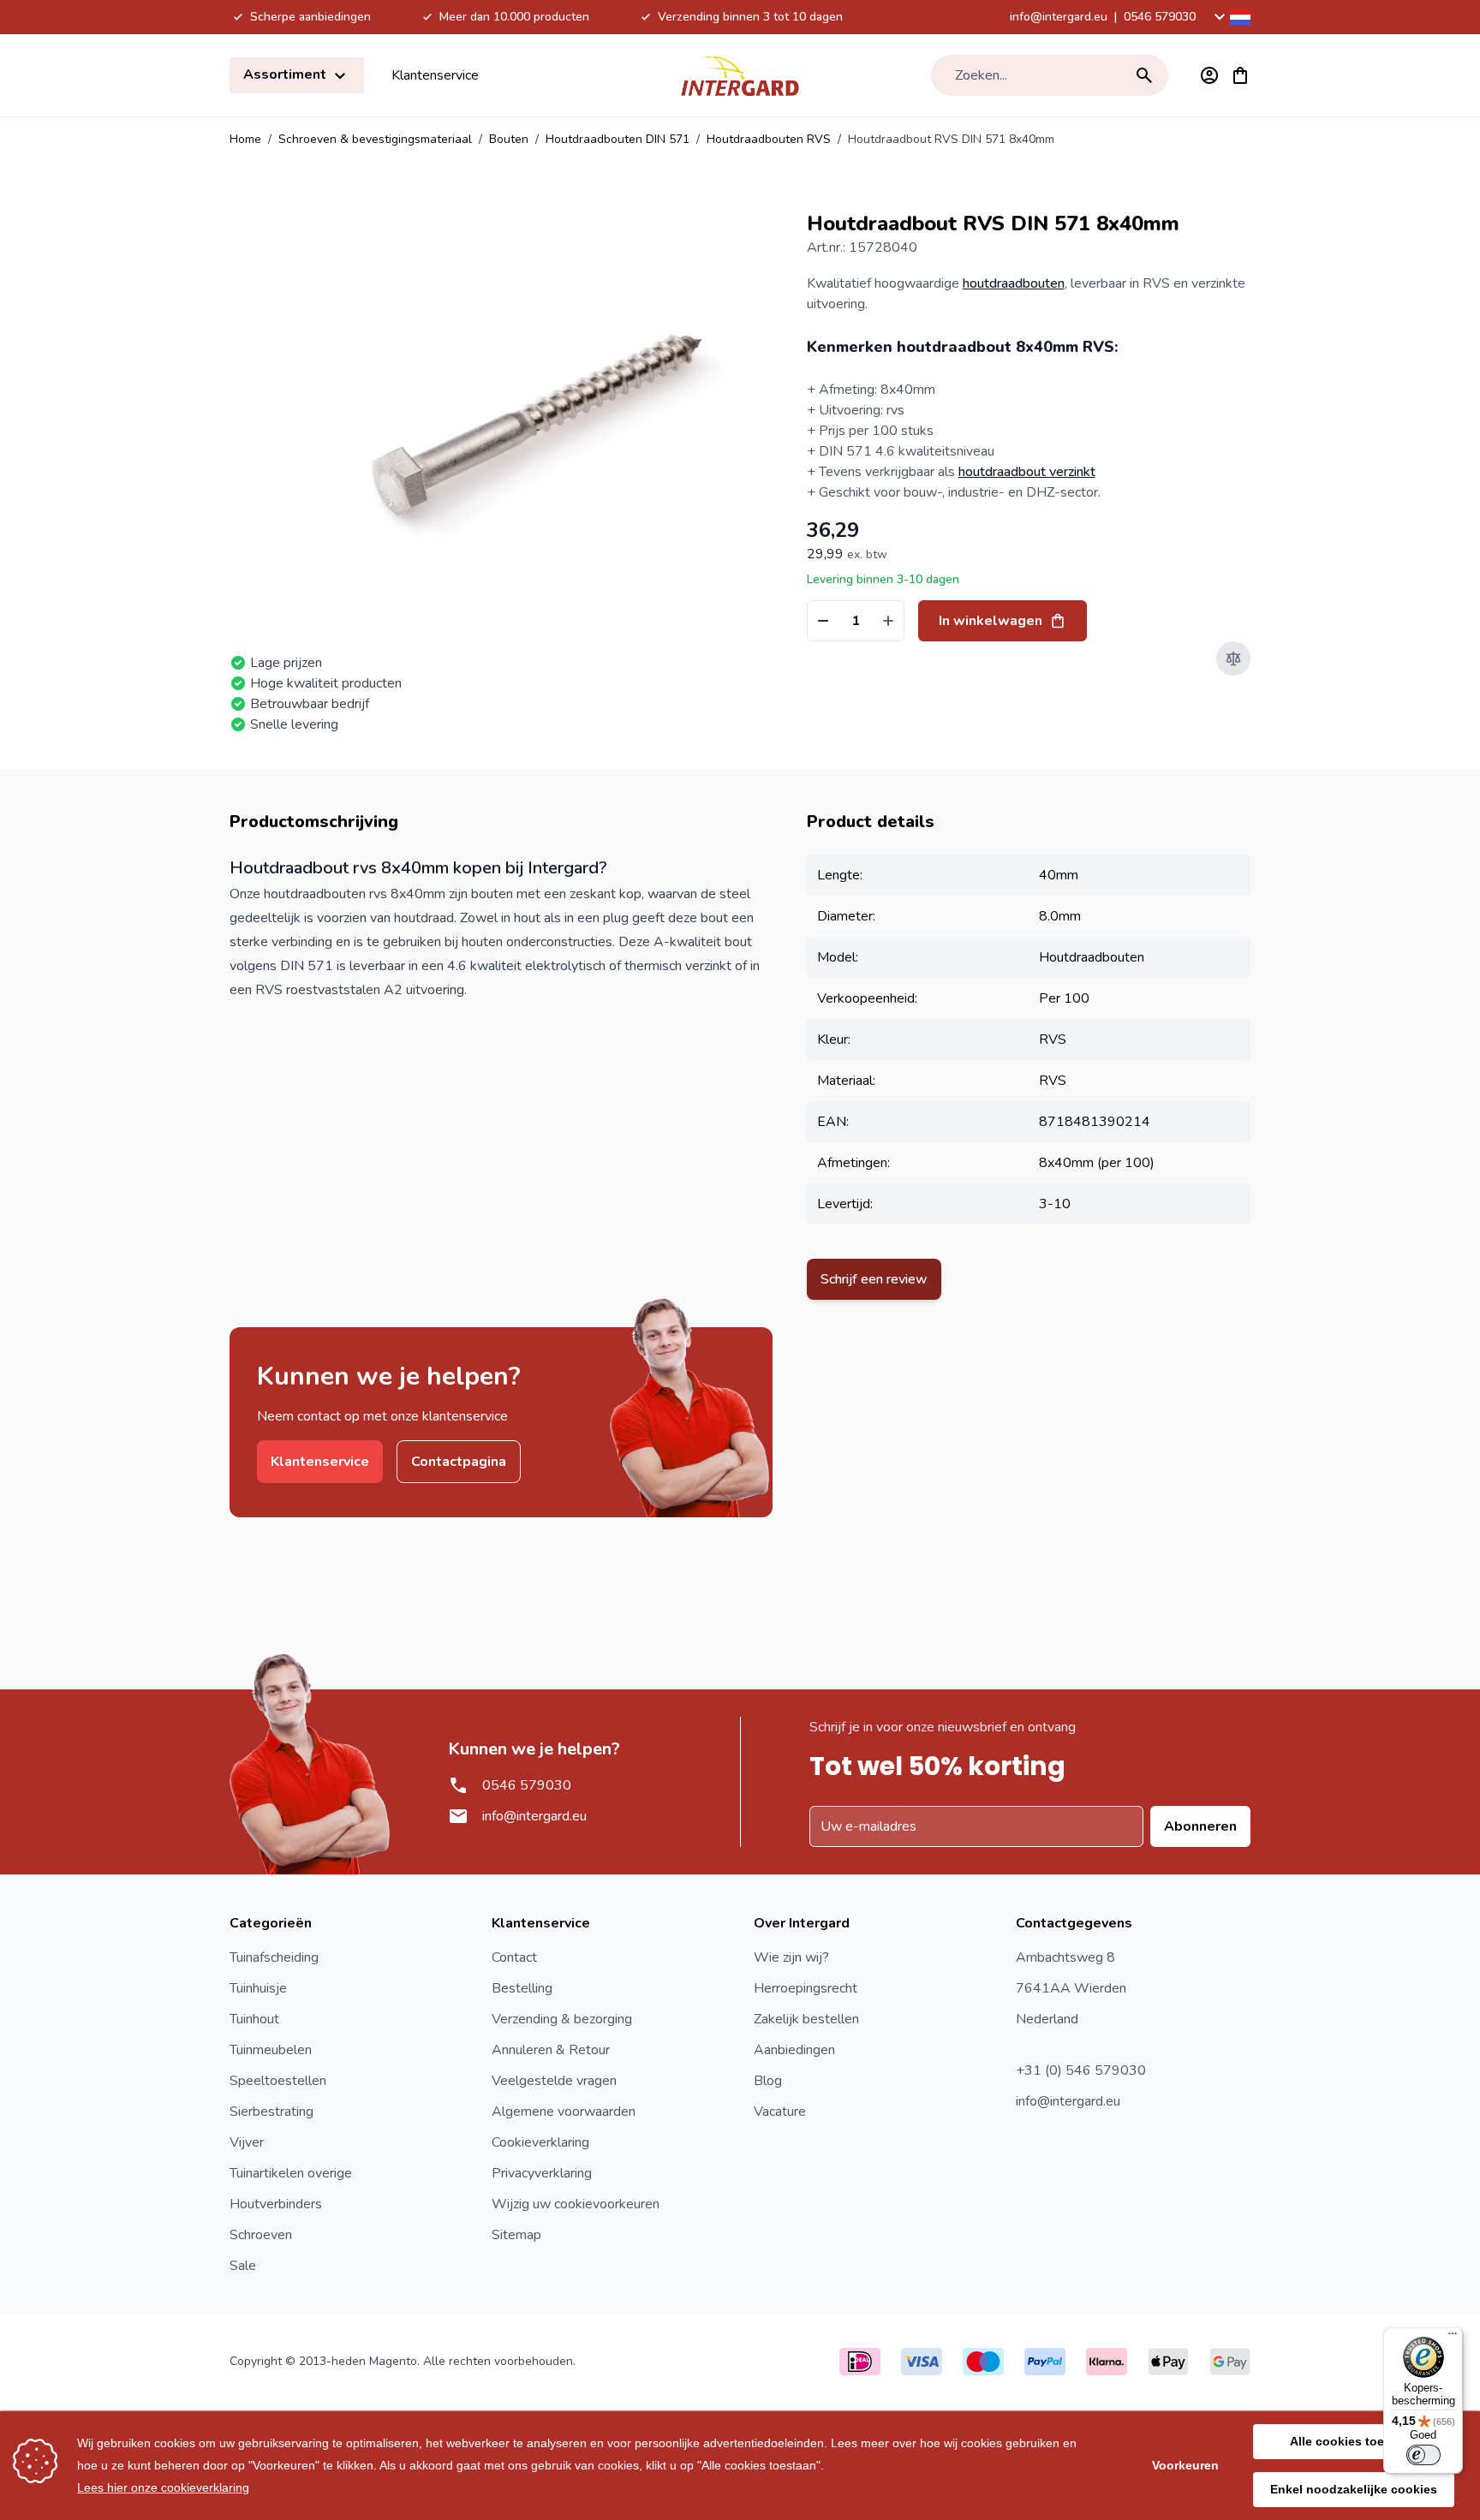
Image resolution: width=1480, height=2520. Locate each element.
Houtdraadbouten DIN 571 (618, 139)
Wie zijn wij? (791, 1957)
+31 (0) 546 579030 (1081, 2070)
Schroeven (261, 2235)
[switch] (1423, 2455)
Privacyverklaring (542, 2173)
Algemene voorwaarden (564, 2112)
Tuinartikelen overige (291, 2173)
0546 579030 (1160, 17)
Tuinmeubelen (271, 2050)
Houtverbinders (276, 2204)
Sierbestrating (272, 2112)
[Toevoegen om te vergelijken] (1233, 658)
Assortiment (286, 74)
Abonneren (1200, 1826)
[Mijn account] (1209, 75)
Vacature (780, 2112)
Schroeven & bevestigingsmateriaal (375, 139)
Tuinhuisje (258, 1988)
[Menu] (1453, 2338)
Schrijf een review (874, 1279)
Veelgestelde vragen (554, 2081)
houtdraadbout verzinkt (1027, 472)
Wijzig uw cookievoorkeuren (576, 2204)
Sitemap (516, 2235)
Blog (768, 2081)
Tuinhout (254, 2019)
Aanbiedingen (794, 2050)
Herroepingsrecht (806, 1988)
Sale (243, 2266)
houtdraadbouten (1014, 283)
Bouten (509, 139)
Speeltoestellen (278, 2081)
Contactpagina (459, 1462)
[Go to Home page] (740, 75)
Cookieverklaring (540, 2142)
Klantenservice (435, 75)
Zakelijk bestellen (806, 2019)
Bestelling (522, 1988)
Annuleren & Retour (551, 2050)
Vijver (247, 2142)
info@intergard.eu (1059, 17)
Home (245, 139)
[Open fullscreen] (544, 411)
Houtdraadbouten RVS (769, 139)
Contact (514, 1957)
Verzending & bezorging (562, 2019)
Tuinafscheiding (274, 1957)
